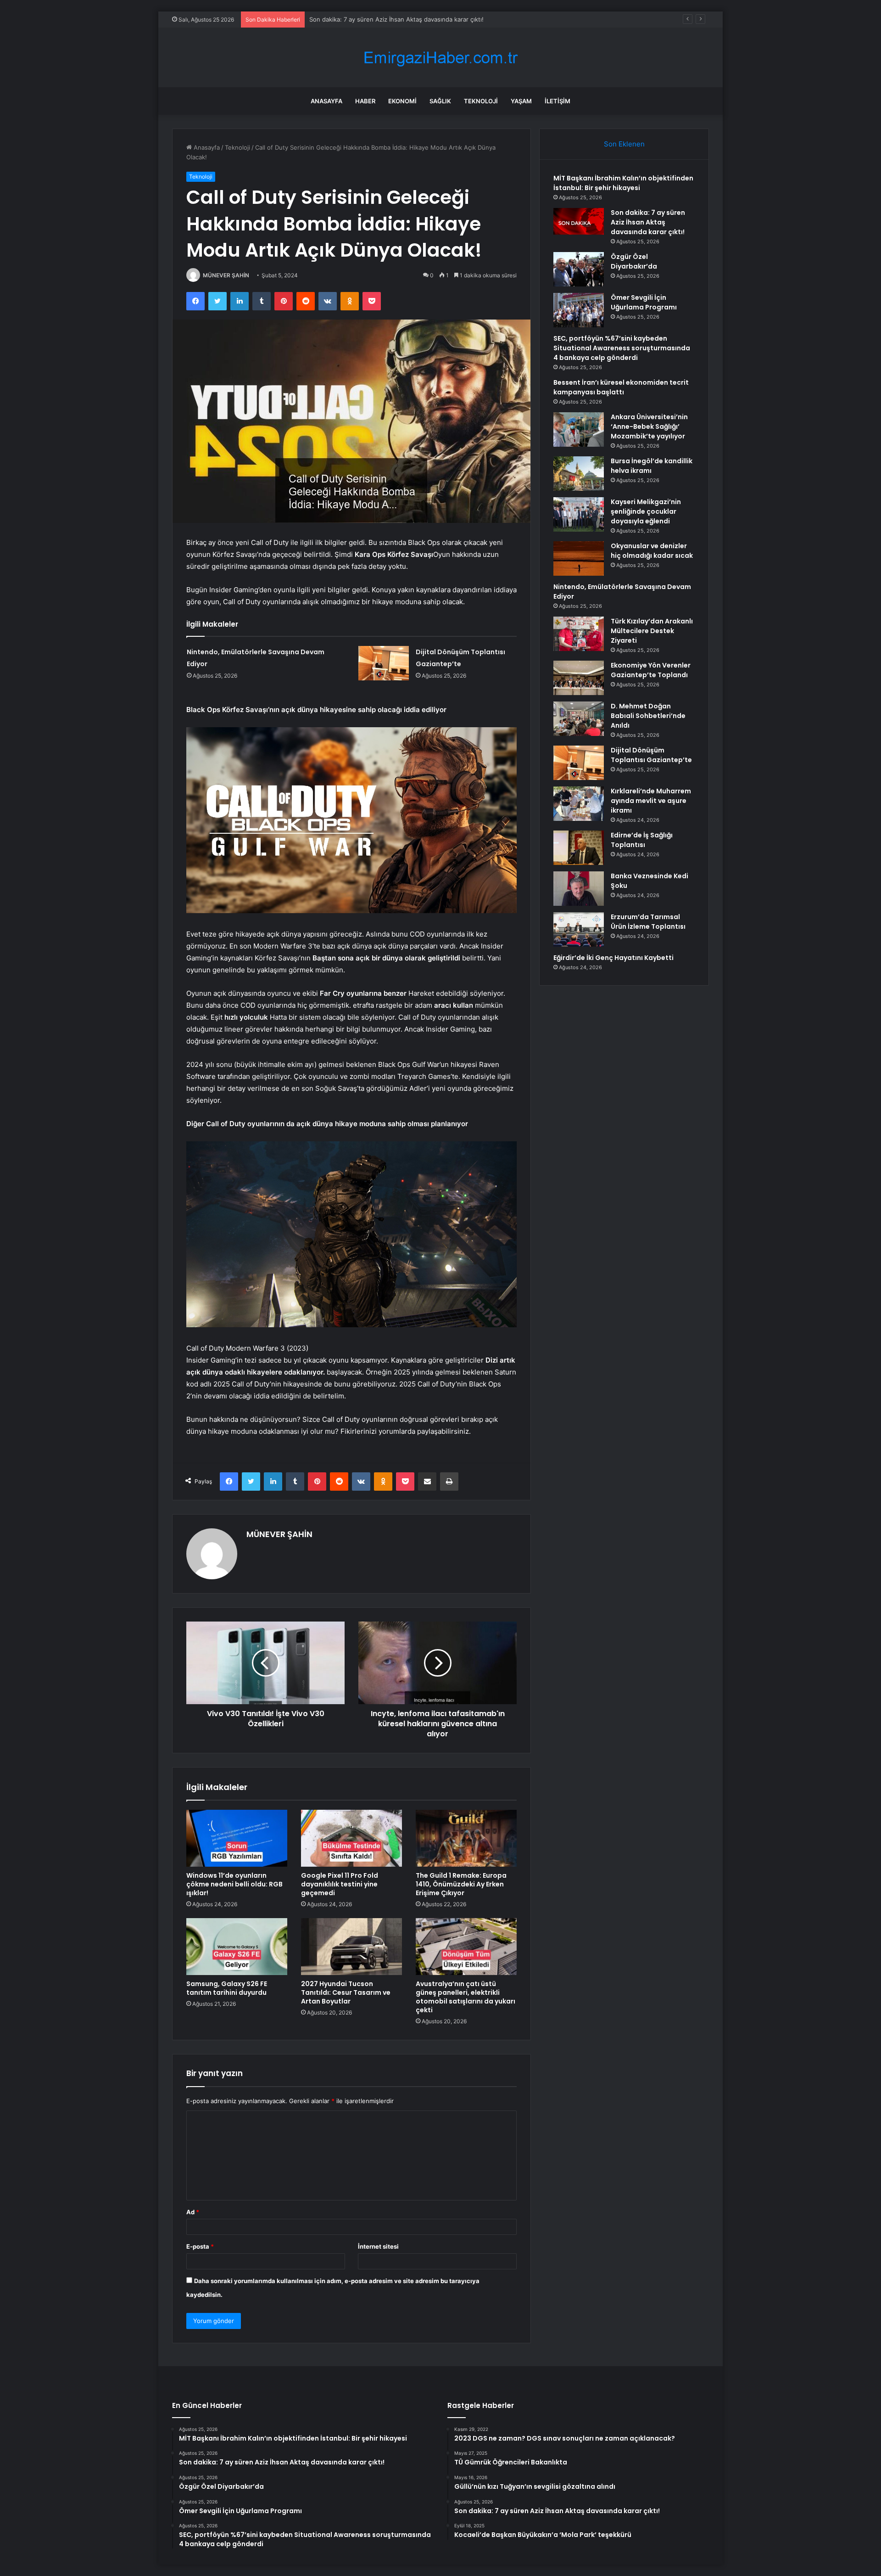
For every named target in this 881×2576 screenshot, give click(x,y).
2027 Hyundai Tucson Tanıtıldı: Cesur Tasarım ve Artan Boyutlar (346, 1992)
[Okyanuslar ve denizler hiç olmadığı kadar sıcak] (579, 558)
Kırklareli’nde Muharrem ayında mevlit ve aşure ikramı (651, 801)
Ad (193, 2212)
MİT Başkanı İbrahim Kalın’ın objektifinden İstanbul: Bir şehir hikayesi (623, 183)
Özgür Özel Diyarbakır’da (344, 19)
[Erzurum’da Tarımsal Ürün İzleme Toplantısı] (579, 929)
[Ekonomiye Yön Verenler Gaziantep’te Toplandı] (579, 678)
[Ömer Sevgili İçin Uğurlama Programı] (579, 310)
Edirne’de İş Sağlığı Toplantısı (642, 840)
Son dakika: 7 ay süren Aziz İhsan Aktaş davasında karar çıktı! (648, 222)
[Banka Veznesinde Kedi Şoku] (579, 889)
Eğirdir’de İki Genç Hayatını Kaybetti (613, 958)
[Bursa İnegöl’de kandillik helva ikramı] (579, 474)
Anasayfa (326, 101)
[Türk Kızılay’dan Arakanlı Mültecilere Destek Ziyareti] (579, 634)
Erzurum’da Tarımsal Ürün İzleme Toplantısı (648, 922)
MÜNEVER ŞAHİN (226, 275)
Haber (365, 101)
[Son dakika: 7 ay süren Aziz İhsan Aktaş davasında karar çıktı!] (579, 221)
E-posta (200, 2246)
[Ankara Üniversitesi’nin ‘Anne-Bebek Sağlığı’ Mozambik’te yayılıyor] (579, 429)
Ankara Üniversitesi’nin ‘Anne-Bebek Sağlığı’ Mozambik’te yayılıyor (649, 427)
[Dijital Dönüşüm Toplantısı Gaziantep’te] (384, 663)
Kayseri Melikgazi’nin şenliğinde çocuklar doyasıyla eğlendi (646, 511)
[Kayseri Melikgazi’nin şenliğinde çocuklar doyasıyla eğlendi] (579, 514)
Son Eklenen (624, 144)
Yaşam (521, 101)
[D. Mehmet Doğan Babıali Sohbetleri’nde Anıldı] (579, 719)
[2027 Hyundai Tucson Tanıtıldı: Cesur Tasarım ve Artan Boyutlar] (351, 1947)
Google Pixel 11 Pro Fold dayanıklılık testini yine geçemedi (340, 1884)
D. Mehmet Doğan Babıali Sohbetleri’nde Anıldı (648, 716)
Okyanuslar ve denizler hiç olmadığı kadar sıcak (652, 551)
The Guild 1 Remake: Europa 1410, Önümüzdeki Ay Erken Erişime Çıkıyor (461, 1884)
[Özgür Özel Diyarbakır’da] (579, 269)
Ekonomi (402, 101)
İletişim (558, 101)
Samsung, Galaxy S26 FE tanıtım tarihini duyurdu (227, 1988)
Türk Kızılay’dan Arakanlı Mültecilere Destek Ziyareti (652, 631)
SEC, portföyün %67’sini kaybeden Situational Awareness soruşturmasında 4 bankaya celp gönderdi (622, 348)
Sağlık (440, 101)
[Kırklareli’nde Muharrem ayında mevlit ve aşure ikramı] (579, 804)
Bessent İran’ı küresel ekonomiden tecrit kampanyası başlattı (621, 387)
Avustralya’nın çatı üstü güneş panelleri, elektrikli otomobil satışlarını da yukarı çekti (466, 1997)
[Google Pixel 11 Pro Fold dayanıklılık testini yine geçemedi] (351, 1838)
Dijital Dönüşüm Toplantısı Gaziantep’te (651, 755)
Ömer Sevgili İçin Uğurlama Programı (644, 302)
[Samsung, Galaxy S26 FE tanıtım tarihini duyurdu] (237, 1947)
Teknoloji (481, 101)
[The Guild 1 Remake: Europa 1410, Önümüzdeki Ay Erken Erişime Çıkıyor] (466, 1838)
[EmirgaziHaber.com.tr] (440, 58)
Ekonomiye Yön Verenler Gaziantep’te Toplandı (651, 670)
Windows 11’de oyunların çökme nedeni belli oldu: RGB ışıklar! (234, 1884)
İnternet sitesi (378, 2246)
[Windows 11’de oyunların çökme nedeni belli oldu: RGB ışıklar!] (237, 1838)
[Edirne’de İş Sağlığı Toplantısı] (579, 848)
